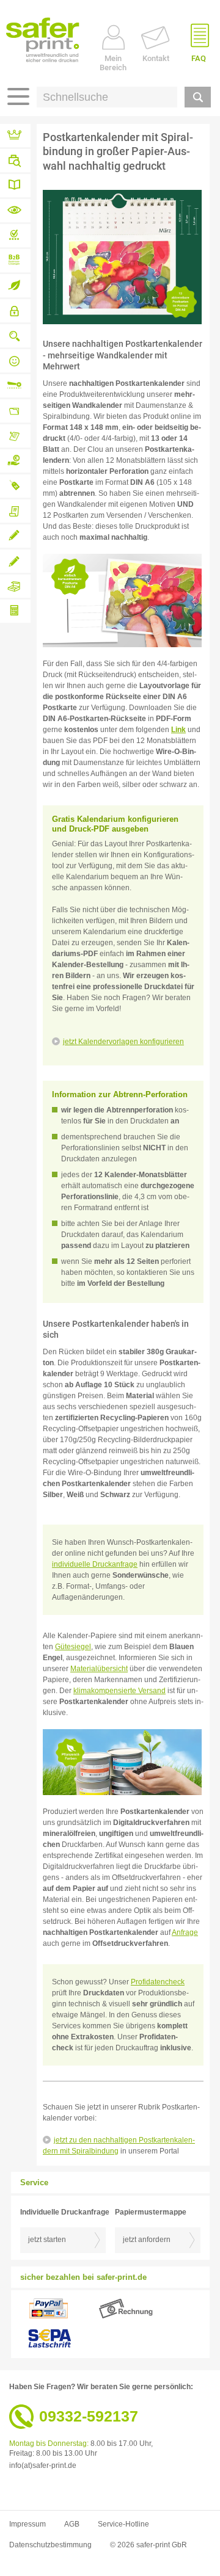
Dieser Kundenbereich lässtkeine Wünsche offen (15, 436)
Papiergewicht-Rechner (15, 611)
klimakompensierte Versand (119, 1691)
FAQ (199, 58)
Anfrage (185, 1932)
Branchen (15, 161)
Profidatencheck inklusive (15, 236)
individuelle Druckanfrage (95, 1564)
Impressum (28, 2524)
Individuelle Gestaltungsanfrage (15, 561)
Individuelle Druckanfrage (15, 536)
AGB (72, 2524)
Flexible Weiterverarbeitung (15, 386)
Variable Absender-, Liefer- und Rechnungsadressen (15, 411)
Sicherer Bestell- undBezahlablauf (15, 311)
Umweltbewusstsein (15, 286)
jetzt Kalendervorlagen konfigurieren (123, 1042)
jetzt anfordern (147, 2240)
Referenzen (15, 136)
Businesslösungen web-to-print (15, 261)
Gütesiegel (73, 1647)
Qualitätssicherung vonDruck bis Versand (15, 336)
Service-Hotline (123, 2524)
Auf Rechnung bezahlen (15, 461)
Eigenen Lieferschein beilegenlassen (15, 511)
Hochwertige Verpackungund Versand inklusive (15, 586)
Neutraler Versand (15, 486)
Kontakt (156, 58)
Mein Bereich (113, 63)
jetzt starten (47, 2240)
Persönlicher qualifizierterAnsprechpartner (15, 361)
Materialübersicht (15, 211)
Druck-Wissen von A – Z (15, 186)
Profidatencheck (158, 1982)
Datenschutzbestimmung (50, 2545)
